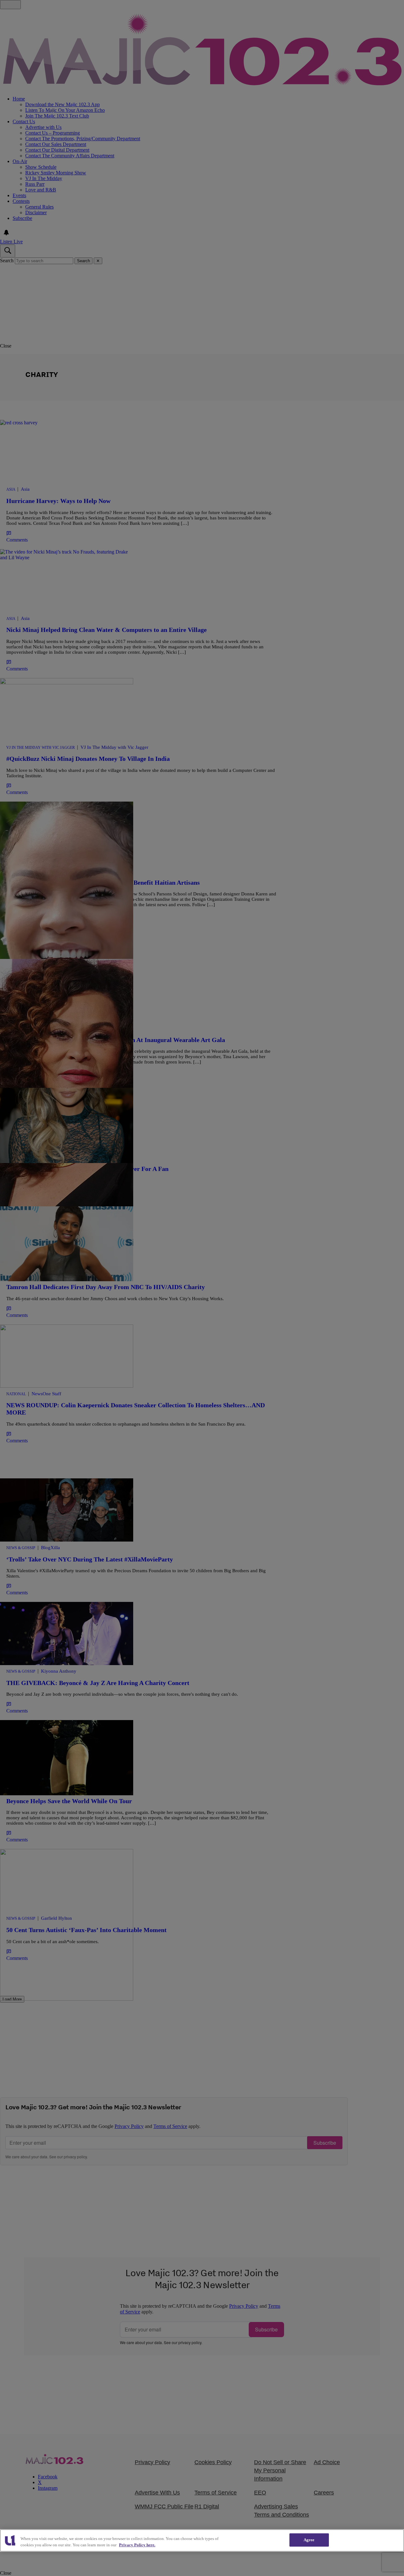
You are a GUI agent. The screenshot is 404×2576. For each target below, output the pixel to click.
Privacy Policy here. (137, 2545)
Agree (309, 2540)
